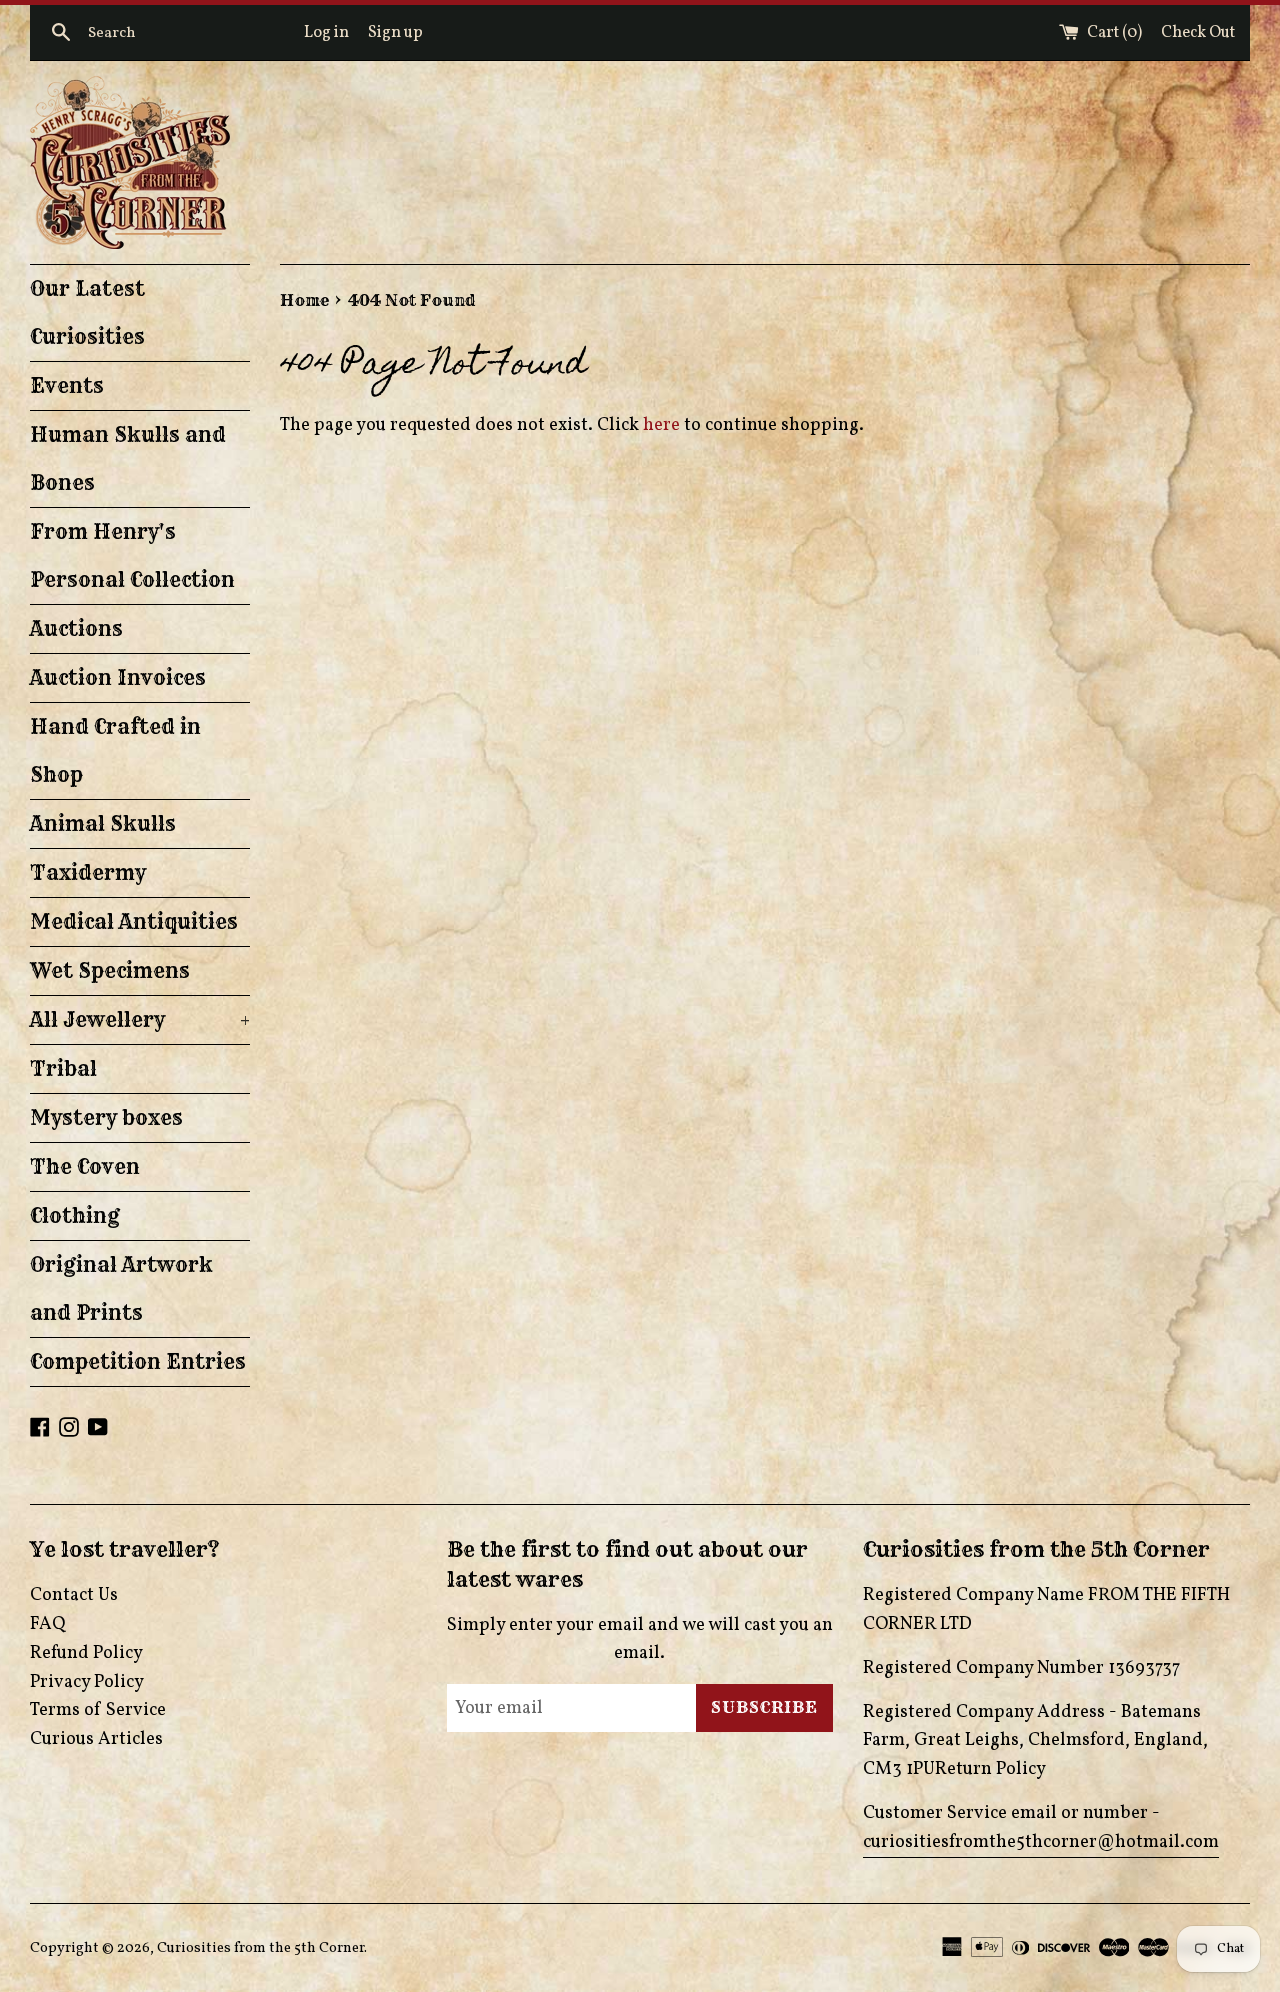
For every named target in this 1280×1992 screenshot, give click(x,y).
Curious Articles (96, 1739)
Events (67, 385)
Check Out (1198, 33)
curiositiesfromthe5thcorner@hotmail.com (1041, 1842)
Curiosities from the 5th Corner (260, 1948)
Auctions (76, 628)
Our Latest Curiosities (87, 312)
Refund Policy (86, 1653)
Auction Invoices (118, 677)
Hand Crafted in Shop (115, 750)
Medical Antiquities (134, 921)
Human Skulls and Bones (128, 458)
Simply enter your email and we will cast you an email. (640, 1640)
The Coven (85, 1166)
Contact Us (74, 1595)
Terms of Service (98, 1710)
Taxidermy (88, 872)
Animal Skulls (103, 823)
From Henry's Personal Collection (132, 555)
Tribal (63, 1068)
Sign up (395, 33)
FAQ (47, 1624)
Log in (326, 33)
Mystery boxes (106, 1117)
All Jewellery (140, 1019)
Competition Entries (138, 1361)
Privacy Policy (87, 1682)
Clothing (75, 1215)
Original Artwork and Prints (121, 1288)
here (661, 425)
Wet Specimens (110, 970)
